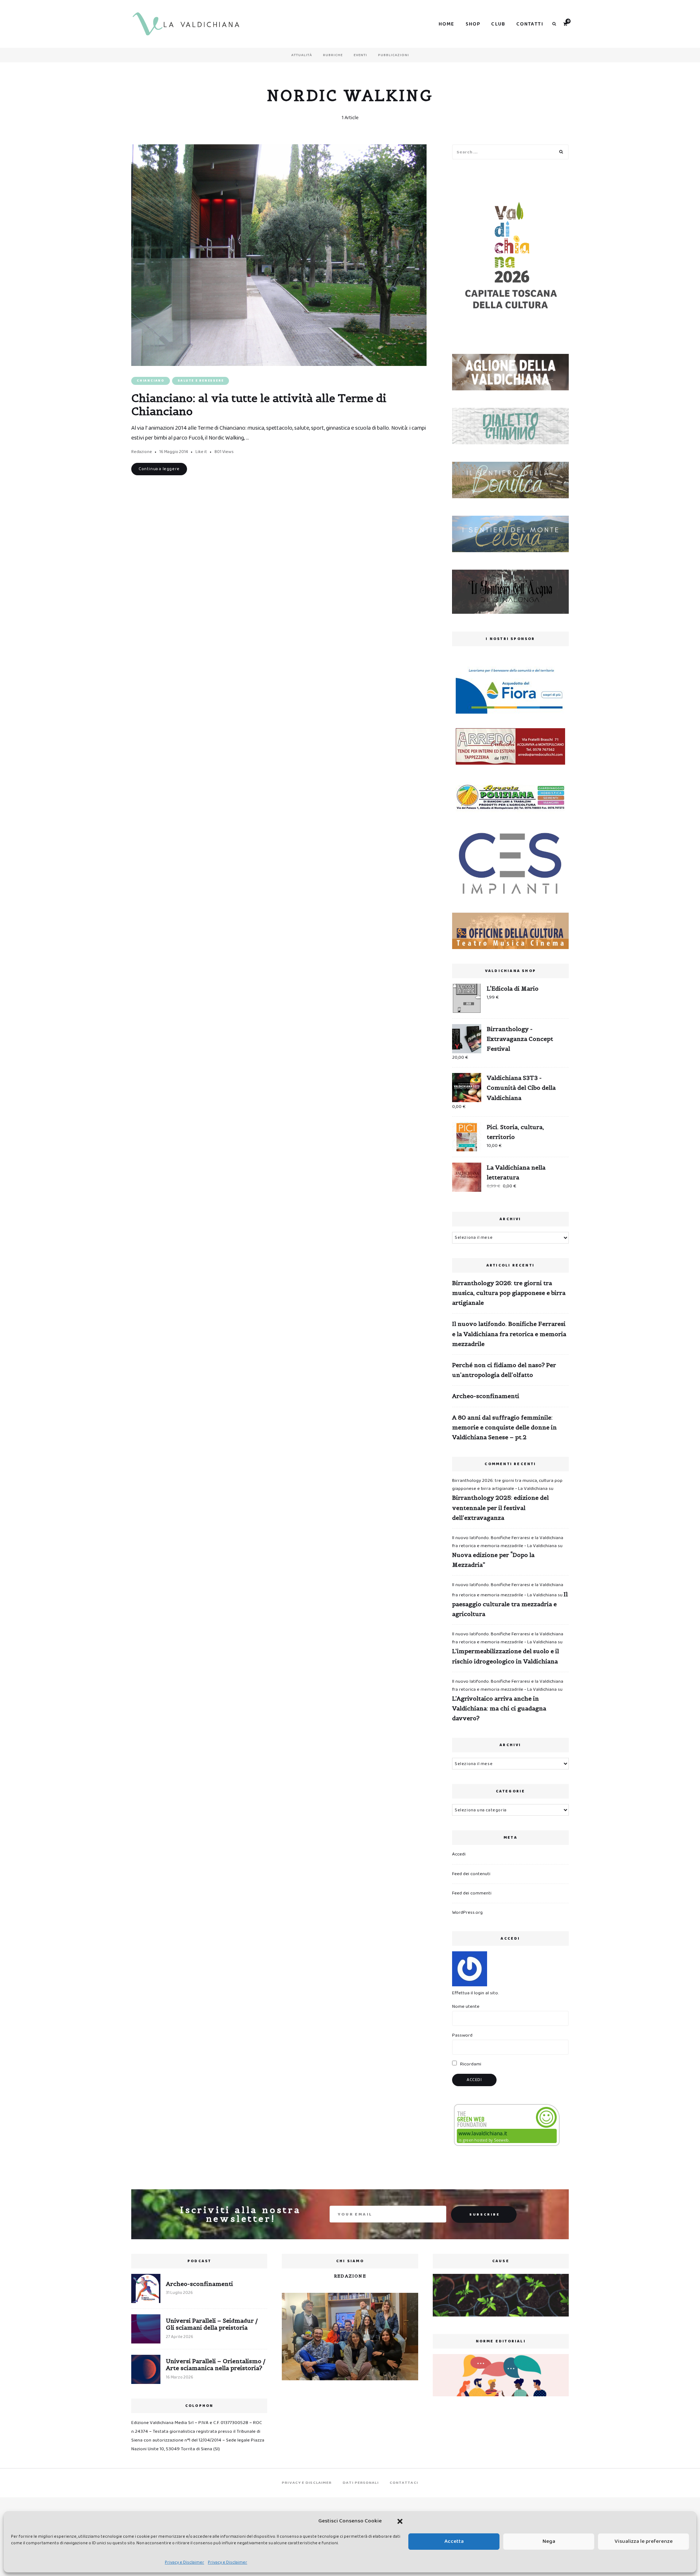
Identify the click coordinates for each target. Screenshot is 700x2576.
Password (462, 2035)
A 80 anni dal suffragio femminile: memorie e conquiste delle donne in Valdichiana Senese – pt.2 (504, 1427)
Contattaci (404, 2483)
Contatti (530, 24)
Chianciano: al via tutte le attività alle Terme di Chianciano (259, 405)
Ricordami (470, 2064)
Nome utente (466, 2007)
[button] (400, 2521)
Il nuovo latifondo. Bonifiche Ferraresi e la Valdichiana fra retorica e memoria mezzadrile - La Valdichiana (508, 1542)
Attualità (302, 55)
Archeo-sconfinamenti (486, 1396)
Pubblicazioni (394, 55)
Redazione (142, 452)
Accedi (459, 1854)
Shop (473, 24)
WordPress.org (467, 1913)
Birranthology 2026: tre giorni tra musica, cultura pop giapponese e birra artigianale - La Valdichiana (507, 1485)
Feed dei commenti (472, 1893)
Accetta (454, 2541)
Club (498, 24)
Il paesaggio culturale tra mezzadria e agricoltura (510, 1604)
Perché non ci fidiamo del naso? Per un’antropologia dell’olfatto (504, 1370)
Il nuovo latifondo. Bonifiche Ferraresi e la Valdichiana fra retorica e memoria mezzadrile (509, 1334)
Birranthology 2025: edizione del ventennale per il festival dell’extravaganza (500, 1507)
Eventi (360, 55)
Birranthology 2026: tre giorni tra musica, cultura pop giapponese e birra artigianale (509, 1293)
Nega (549, 2541)
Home (447, 24)
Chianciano (151, 381)
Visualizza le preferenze (644, 2541)
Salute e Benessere (201, 381)
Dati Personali (361, 2483)
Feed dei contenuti (471, 1874)
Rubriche (333, 55)
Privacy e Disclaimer (184, 2562)
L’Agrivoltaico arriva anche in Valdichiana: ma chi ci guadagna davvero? (499, 1708)
